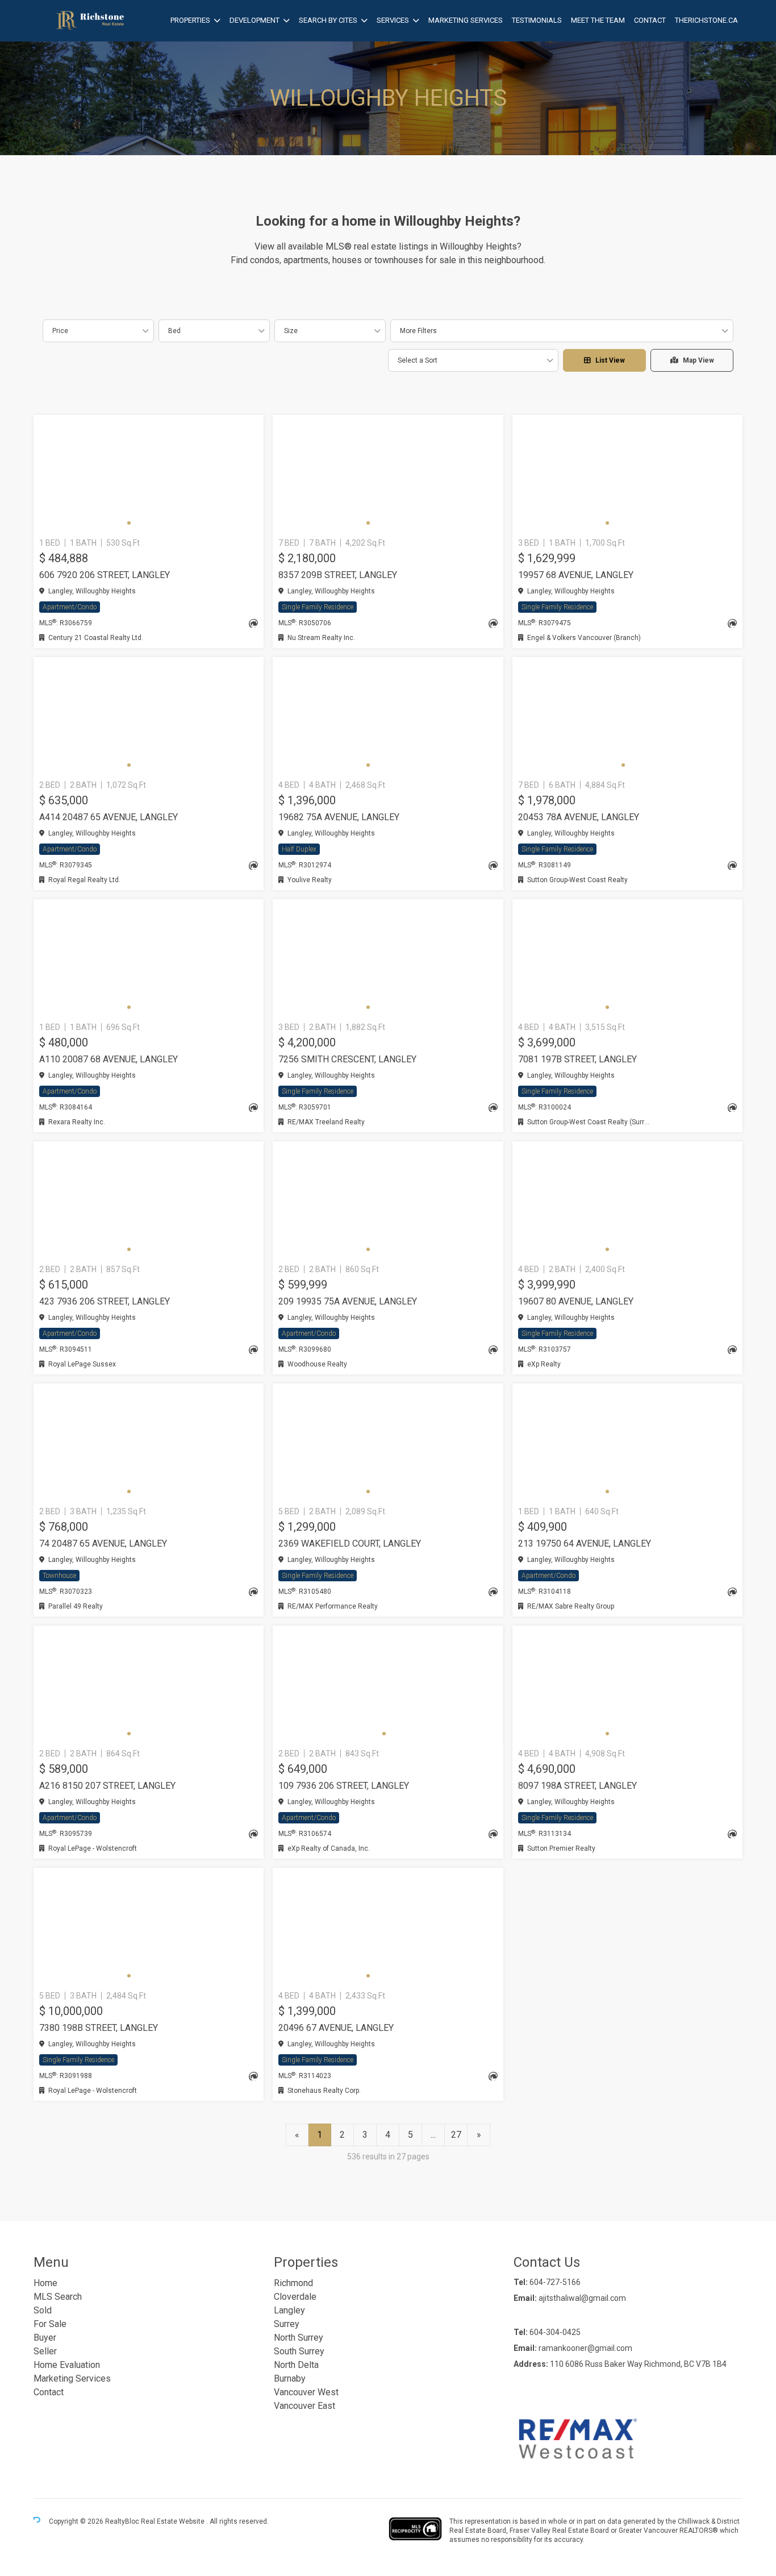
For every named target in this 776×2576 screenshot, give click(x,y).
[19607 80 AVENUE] (627, 1200)
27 (456, 2135)
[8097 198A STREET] (627, 1685)
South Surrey (299, 2351)
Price (60, 331)
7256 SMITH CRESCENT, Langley (347, 1059)
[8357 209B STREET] (388, 474)
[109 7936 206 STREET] (388, 1685)
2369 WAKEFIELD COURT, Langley (350, 1543)
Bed (174, 331)
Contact (650, 20)
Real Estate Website (174, 2521)
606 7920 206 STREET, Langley (105, 575)
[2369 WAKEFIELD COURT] (388, 1443)
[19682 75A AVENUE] (388, 716)
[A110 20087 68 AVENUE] (149, 958)
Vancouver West (306, 2392)
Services (393, 20)
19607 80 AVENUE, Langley (576, 1301)
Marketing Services (466, 20)
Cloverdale (295, 2297)
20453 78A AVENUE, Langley (579, 817)
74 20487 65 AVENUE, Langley (103, 1543)
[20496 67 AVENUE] (388, 1927)
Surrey (287, 2324)
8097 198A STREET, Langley (577, 1786)
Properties (190, 20)
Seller (45, 2351)
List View (610, 360)
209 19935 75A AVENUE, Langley (348, 1301)
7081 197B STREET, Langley (577, 1059)
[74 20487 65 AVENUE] (149, 1443)
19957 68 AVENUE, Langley (576, 575)
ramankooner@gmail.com (585, 2348)
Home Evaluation (67, 2365)
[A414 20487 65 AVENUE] (149, 716)
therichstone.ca (706, 20)
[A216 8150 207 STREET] (149, 1685)
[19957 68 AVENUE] (627, 474)
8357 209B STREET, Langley (338, 575)
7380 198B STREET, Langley (99, 2028)
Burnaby (290, 2378)
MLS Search (58, 2297)
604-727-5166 (555, 2282)
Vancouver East (304, 2406)
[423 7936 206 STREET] (149, 1200)
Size (291, 331)
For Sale (50, 2324)
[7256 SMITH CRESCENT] (388, 958)
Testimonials (537, 20)
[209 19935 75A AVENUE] (388, 1200)
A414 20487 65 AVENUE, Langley (109, 817)
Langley (289, 2310)
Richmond (293, 2283)
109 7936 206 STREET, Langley (344, 1786)
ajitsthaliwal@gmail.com (582, 2298)
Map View (698, 360)
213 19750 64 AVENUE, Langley (585, 1543)
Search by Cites (328, 20)
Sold (43, 2310)
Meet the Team (598, 20)
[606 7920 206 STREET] (149, 474)
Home (45, 2283)
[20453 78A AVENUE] (627, 716)
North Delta (296, 2365)
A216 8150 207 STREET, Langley (107, 1786)
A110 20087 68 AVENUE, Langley (109, 1059)
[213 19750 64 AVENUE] (627, 1443)
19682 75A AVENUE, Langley (339, 817)
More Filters (418, 331)
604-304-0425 (555, 2332)
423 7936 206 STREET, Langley (105, 1301)
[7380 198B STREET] (149, 1927)
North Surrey (299, 2338)
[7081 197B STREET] (627, 958)
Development (255, 20)
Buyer (45, 2338)
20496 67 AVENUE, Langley (336, 2028)
